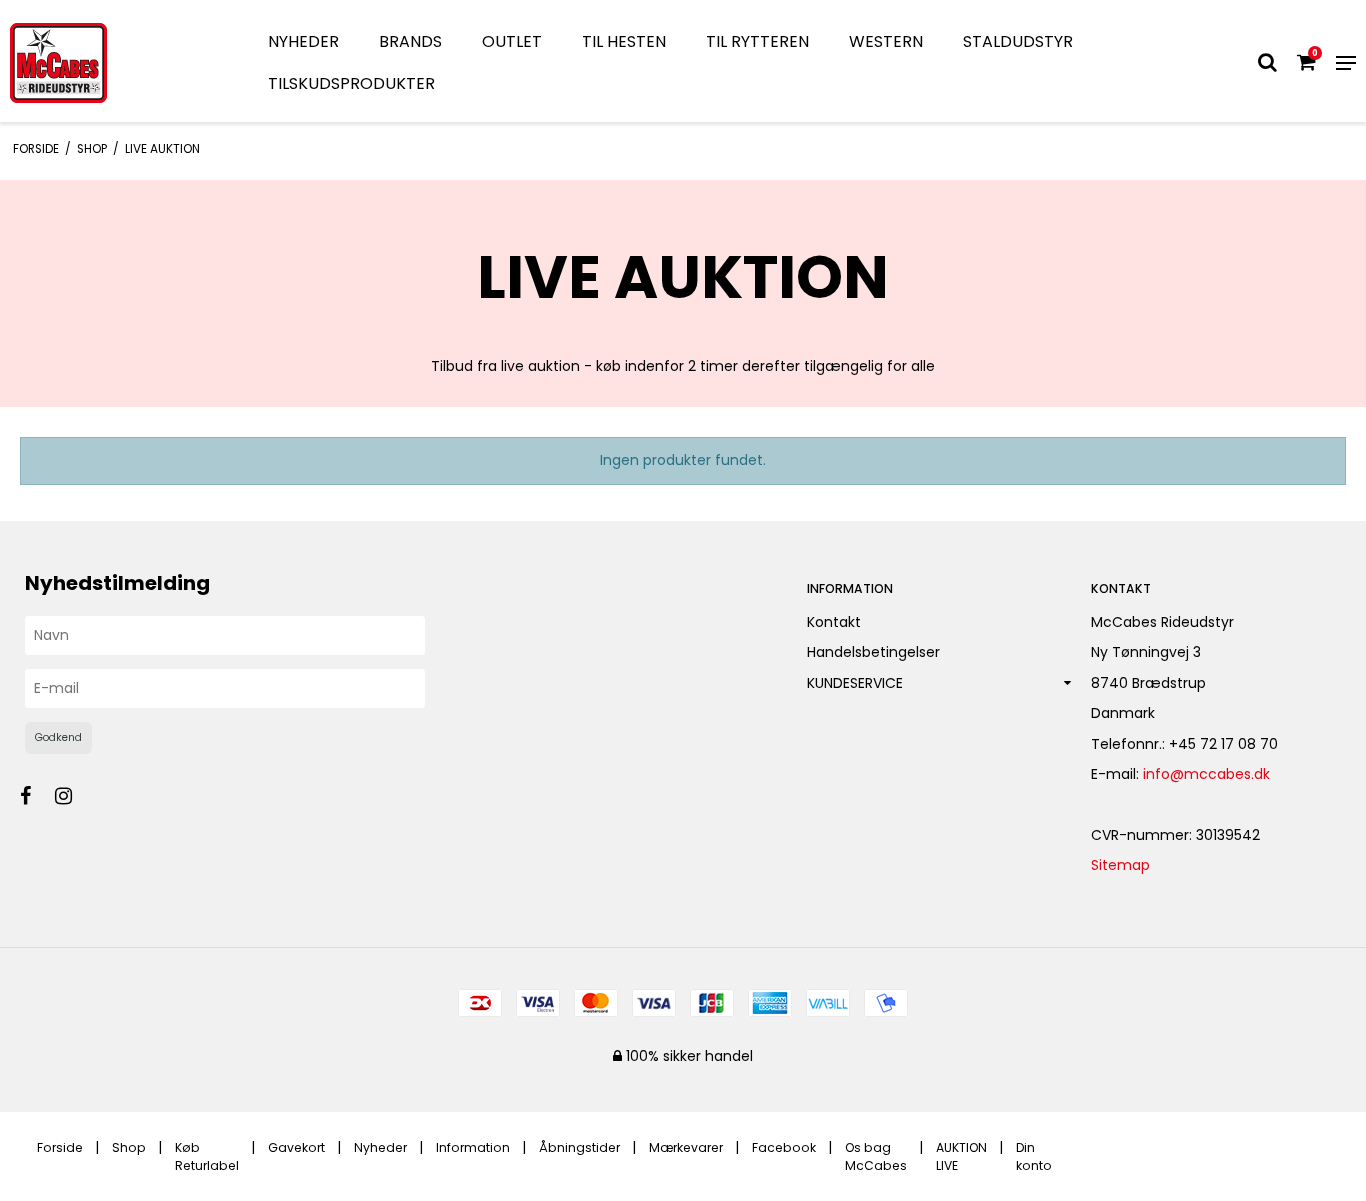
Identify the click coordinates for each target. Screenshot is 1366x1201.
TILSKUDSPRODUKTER (351, 83)
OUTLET (512, 41)
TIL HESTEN (624, 41)
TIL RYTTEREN (757, 41)
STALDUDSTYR (1018, 41)
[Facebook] (35, 796)
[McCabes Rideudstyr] (114, 63)
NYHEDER (303, 41)
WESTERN (886, 41)
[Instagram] (73, 796)
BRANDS (410, 41)
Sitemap (1120, 865)
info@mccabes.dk (1206, 774)
